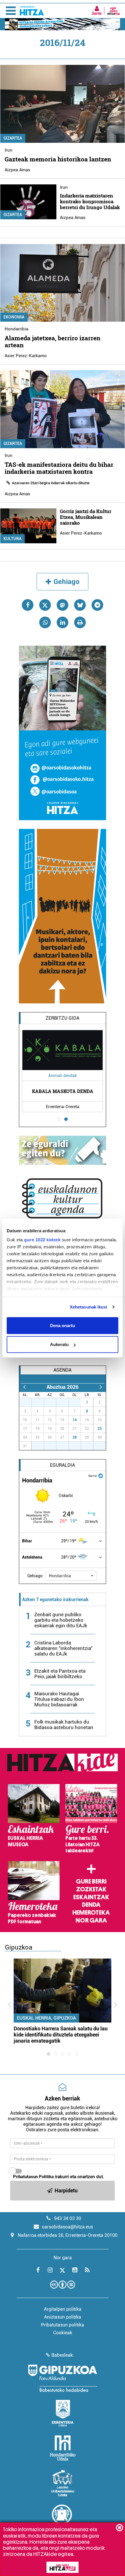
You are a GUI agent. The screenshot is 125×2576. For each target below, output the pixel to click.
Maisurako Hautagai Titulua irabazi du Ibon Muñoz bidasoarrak (59, 1699)
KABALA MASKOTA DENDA (63, 1091)
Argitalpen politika (63, 2309)
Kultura (12, 539)
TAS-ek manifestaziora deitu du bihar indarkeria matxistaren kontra (59, 468)
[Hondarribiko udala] (63, 2448)
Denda (91, 1905)
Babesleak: (63, 2355)
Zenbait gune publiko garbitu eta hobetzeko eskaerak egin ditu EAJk (61, 1620)
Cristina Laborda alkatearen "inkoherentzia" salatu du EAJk (63, 1648)
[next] (101, 1387)
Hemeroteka (91, 1913)
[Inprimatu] (80, 622)
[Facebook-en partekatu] (28, 605)
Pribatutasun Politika (33, 2177)
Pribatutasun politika (63, 2325)
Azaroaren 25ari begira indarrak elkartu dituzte (51, 483)
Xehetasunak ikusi (89, 1307)
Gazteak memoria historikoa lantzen (58, 159)
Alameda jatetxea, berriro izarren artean (52, 341)
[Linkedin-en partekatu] (63, 622)
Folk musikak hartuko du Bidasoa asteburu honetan (64, 1725)
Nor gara (91, 1920)
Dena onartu (63, 1325)
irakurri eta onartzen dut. (59, 2177)
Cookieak (63, 2333)
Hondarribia (16, 329)
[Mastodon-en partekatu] (63, 605)
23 (100, 1429)
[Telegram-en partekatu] (97, 605)
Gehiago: (35, 1576)
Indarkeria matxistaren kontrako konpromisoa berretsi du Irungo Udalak (90, 201)
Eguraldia (63, 1465)
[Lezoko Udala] (63, 2483)
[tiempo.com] (101, 1475)
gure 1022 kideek (42, 1240)
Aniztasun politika (63, 2317)
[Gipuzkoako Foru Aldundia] (63, 2378)
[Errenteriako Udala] (63, 2413)
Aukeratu (59, 1344)
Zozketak (91, 1889)
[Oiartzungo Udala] (63, 2518)
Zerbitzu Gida (63, 1018)
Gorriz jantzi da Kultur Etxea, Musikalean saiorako (86, 517)
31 (78, 1402)
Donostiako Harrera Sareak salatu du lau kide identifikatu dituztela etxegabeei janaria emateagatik (61, 2035)
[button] (71, 1576)
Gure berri (91, 1881)
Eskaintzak (91, 1897)
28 (75, 1437)
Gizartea (13, 138)
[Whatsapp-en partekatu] (45, 622)
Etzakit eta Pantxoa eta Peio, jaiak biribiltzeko (60, 1674)
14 (75, 1420)
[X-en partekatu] (45, 605)
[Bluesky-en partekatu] (80, 605)
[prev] (24, 1387)
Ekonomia (14, 317)
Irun (9, 150)
